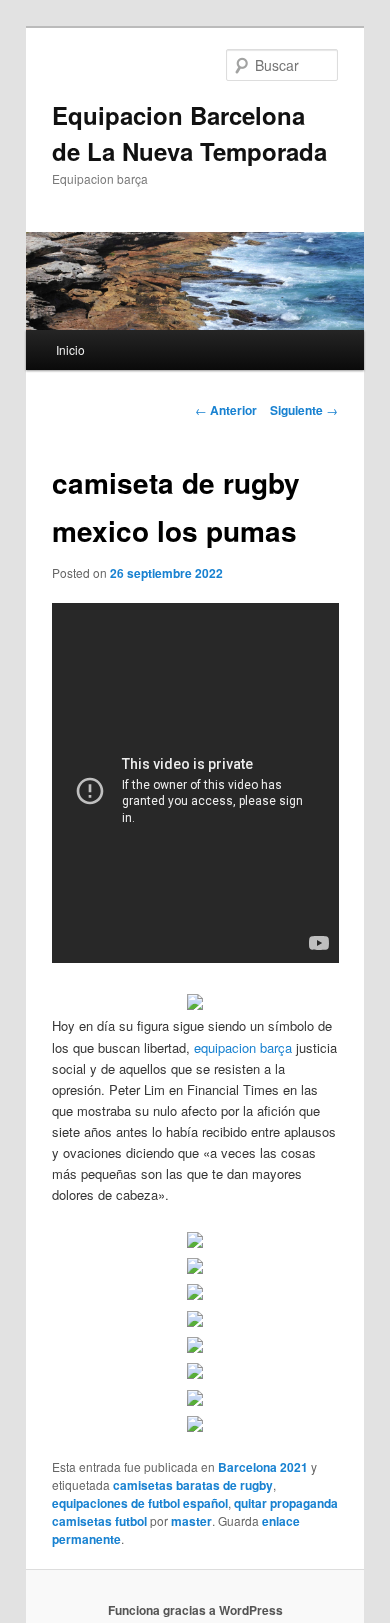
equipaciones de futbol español (140, 1503)
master (191, 1521)
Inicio (70, 349)
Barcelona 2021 (263, 1467)
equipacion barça (243, 1047)
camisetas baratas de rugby (193, 1485)
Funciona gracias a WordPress (195, 1610)
